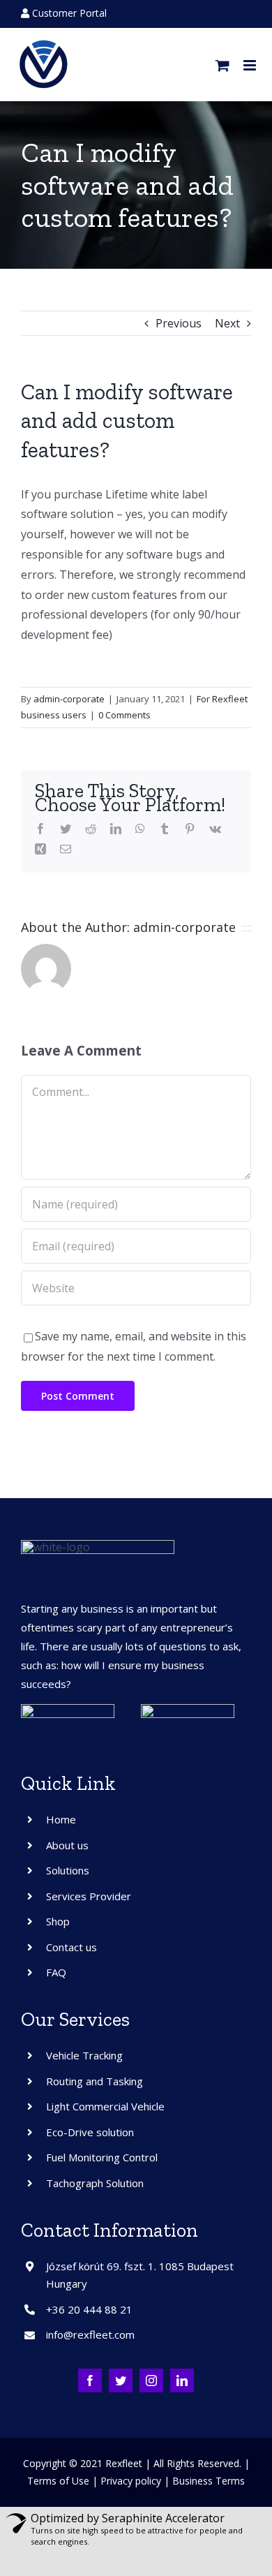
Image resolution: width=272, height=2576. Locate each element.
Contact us (71, 1947)
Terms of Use (58, 2481)
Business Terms (209, 2481)
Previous (179, 323)
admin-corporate (69, 699)
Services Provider (89, 1896)
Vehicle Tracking (84, 2055)
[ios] (188, 1710)
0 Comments (124, 715)
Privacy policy (131, 2481)
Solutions (68, 1870)
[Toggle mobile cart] (222, 65)
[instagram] (151, 2381)
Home (61, 1819)
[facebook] (90, 2381)
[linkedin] (182, 2381)
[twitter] (121, 2381)
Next (227, 323)
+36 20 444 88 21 (89, 2309)
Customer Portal (68, 13)
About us (67, 1845)
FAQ (56, 1972)
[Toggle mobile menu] (251, 65)
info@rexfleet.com (90, 2334)
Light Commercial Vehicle (105, 2106)
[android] (68, 1710)
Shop (58, 1921)
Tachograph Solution (95, 2183)
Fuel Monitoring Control (102, 2157)
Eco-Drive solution (90, 2132)
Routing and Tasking (95, 2081)
